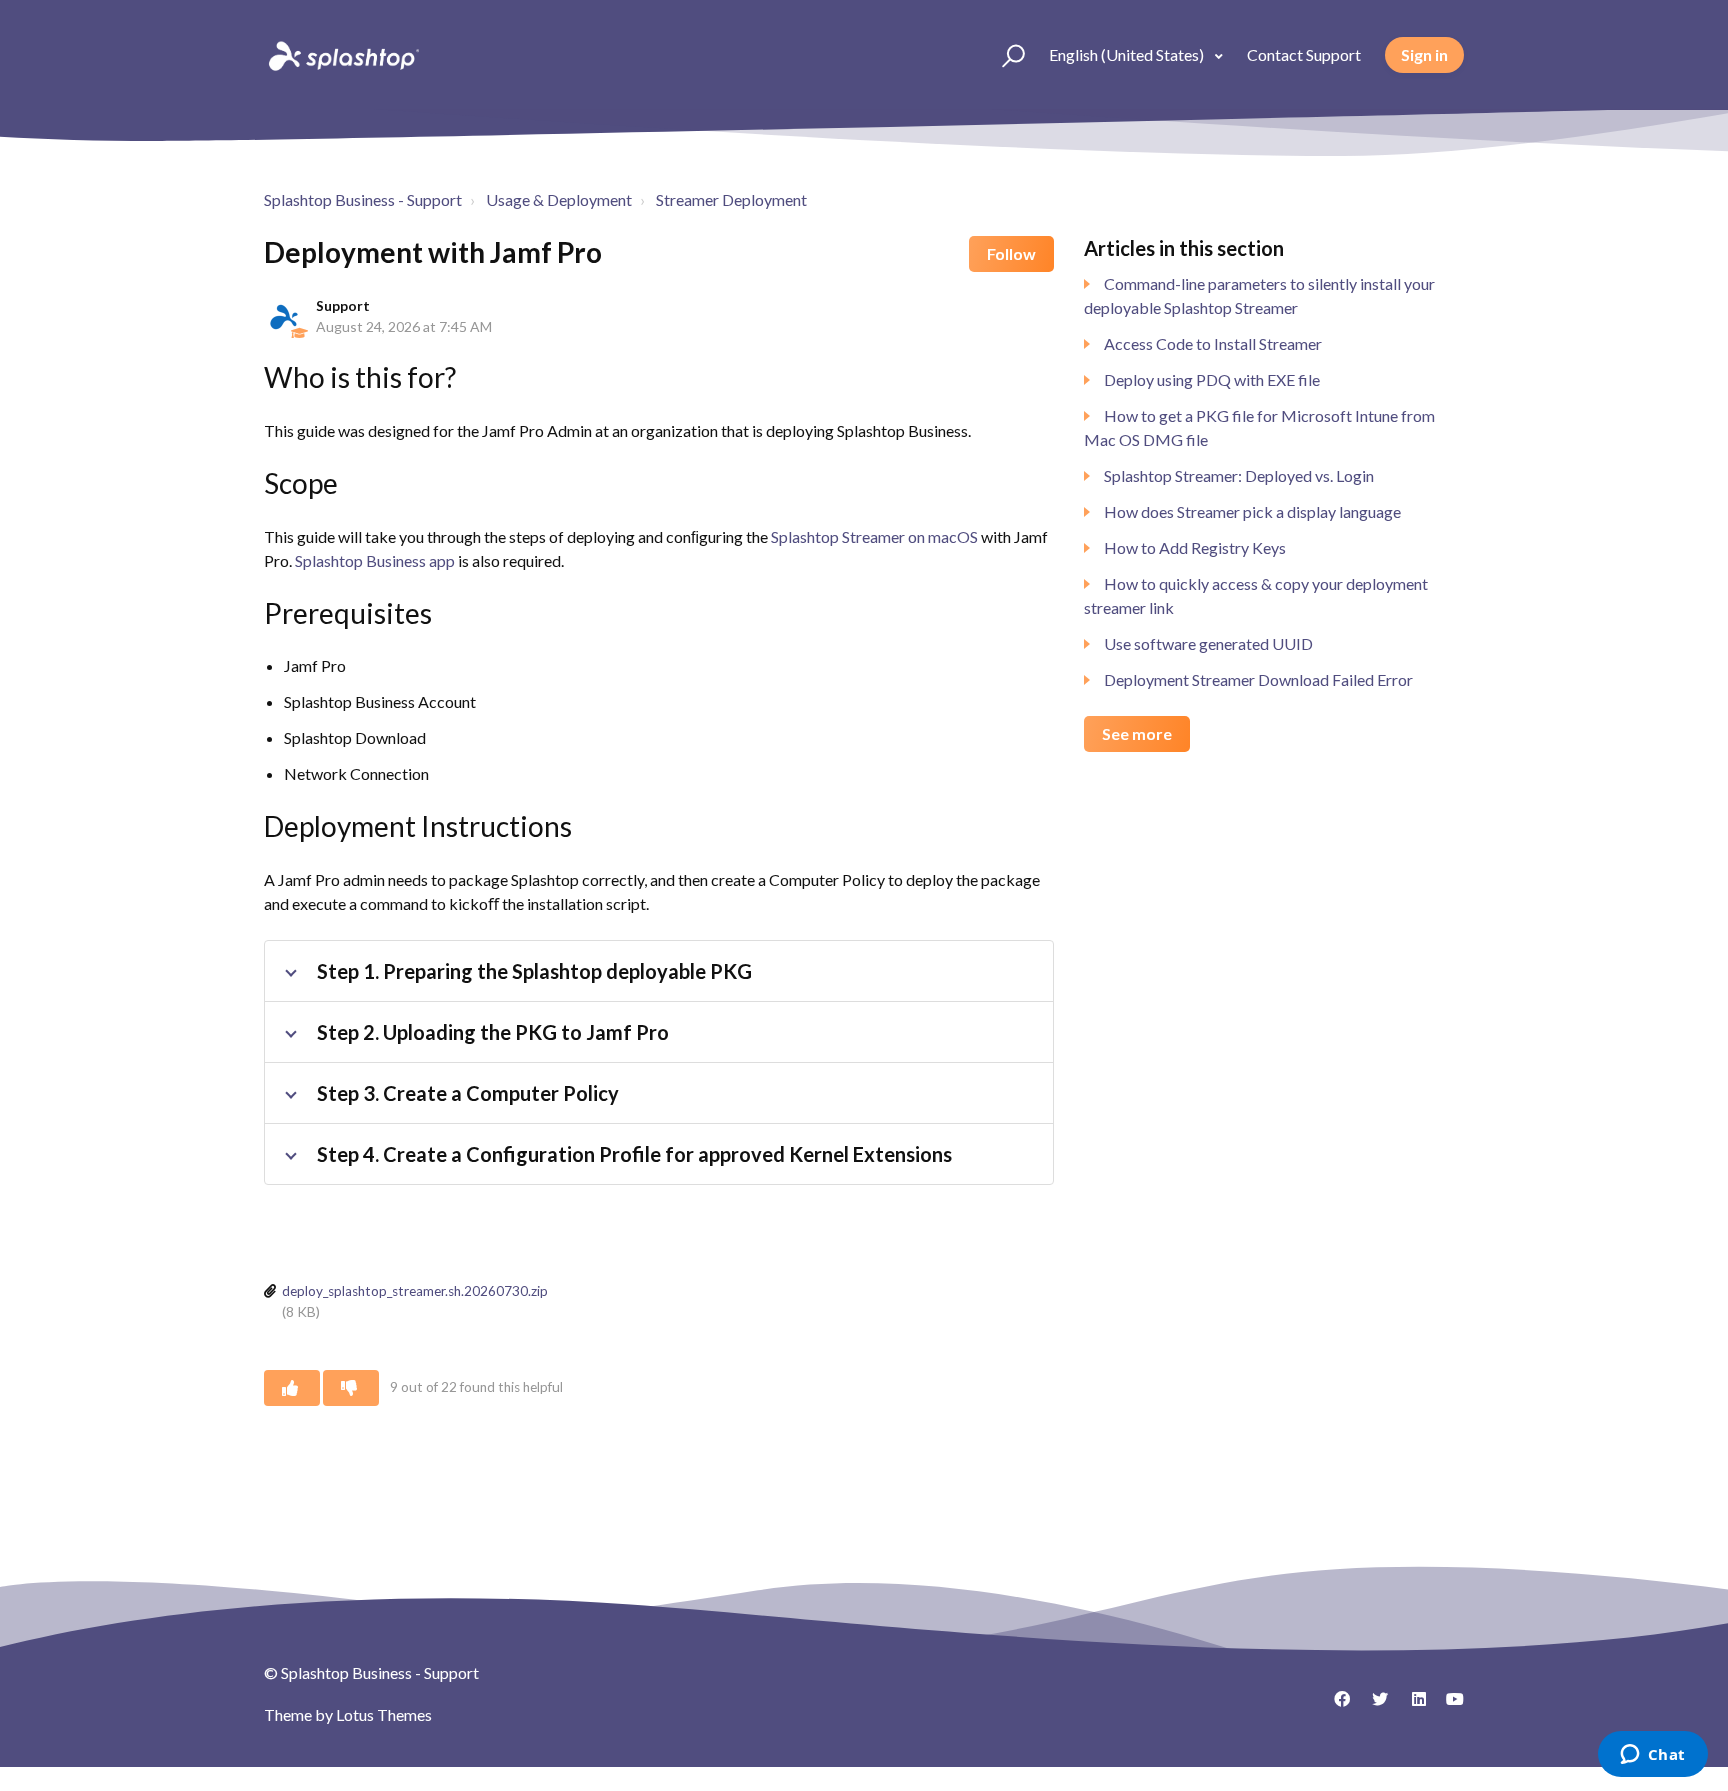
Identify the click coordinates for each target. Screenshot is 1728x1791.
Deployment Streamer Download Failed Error (1258, 679)
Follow (1011, 253)
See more (1137, 733)
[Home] (342, 55)
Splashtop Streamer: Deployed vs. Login (1239, 475)
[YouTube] (1449, 1706)
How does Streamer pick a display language (1252, 511)
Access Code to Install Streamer (1213, 343)
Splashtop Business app (375, 560)
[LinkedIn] (1411, 1706)
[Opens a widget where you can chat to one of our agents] (1652, 1756)
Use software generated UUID (1208, 643)
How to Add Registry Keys (1195, 547)
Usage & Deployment (559, 199)
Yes (292, 1388)
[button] (1004, 55)
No (351, 1388)
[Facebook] (1335, 1706)
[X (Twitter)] (1373, 1706)
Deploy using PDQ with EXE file (1212, 379)
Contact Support (1304, 54)
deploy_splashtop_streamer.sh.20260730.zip (415, 1291)
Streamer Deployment (731, 199)
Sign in (1424, 54)
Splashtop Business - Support (363, 199)
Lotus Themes (384, 1714)
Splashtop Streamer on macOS (874, 536)
